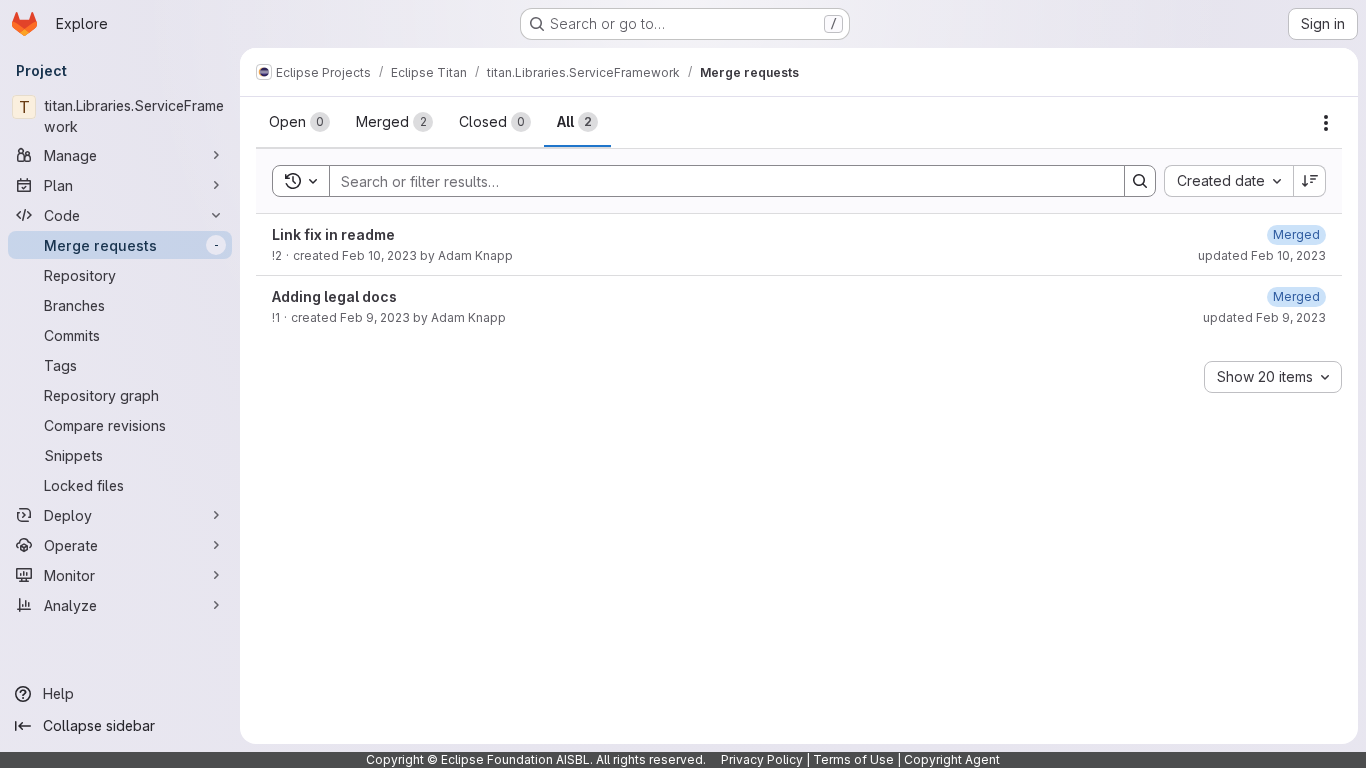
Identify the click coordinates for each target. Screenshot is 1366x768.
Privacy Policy (762, 759)
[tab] (299, 122)
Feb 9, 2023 (375, 317)
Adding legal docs (334, 296)
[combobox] (1228, 181)
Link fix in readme (333, 234)
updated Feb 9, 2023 (1264, 317)
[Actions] (1326, 123)
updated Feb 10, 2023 (1262, 255)
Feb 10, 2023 (379, 255)
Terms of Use (853, 759)
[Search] (1140, 181)
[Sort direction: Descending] (1310, 181)
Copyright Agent (952, 759)
